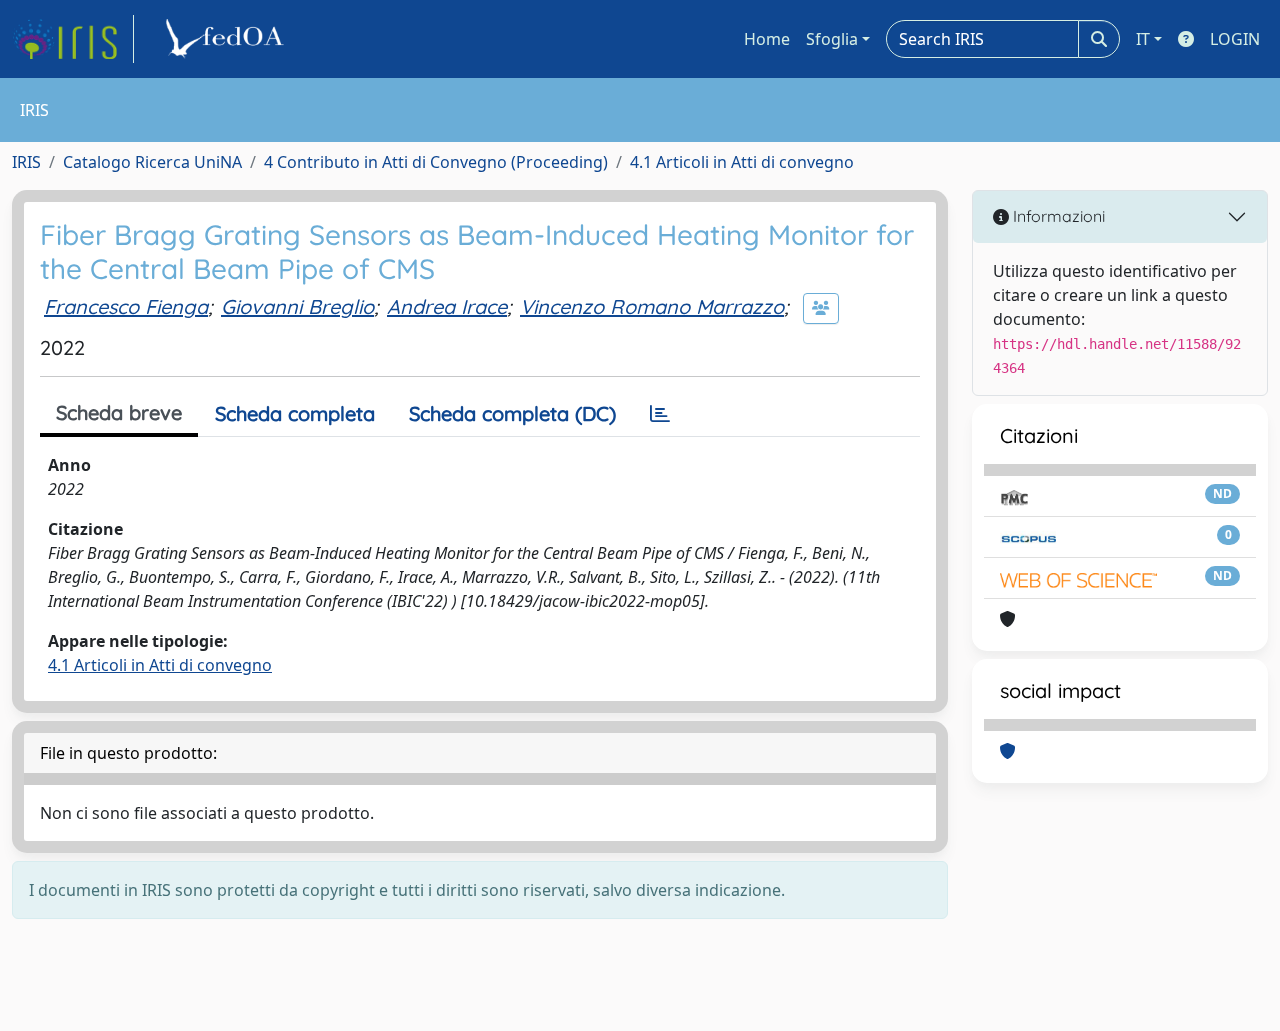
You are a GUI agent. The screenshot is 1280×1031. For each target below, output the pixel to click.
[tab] (660, 414)
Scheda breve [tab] (119, 412)
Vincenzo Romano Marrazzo (652, 306)
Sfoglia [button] (832, 39)
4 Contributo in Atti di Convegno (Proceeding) (436, 162)
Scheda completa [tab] (295, 413)
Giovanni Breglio (297, 306)
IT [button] (1143, 39)
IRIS (26, 162)
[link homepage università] (228, 39)
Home (767, 39)
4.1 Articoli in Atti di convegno (742, 162)
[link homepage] (73, 39)
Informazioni (1057, 216)
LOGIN (1235, 39)
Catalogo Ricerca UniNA (152, 162)
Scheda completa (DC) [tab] (512, 413)
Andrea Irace (447, 306)
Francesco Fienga (126, 306)
